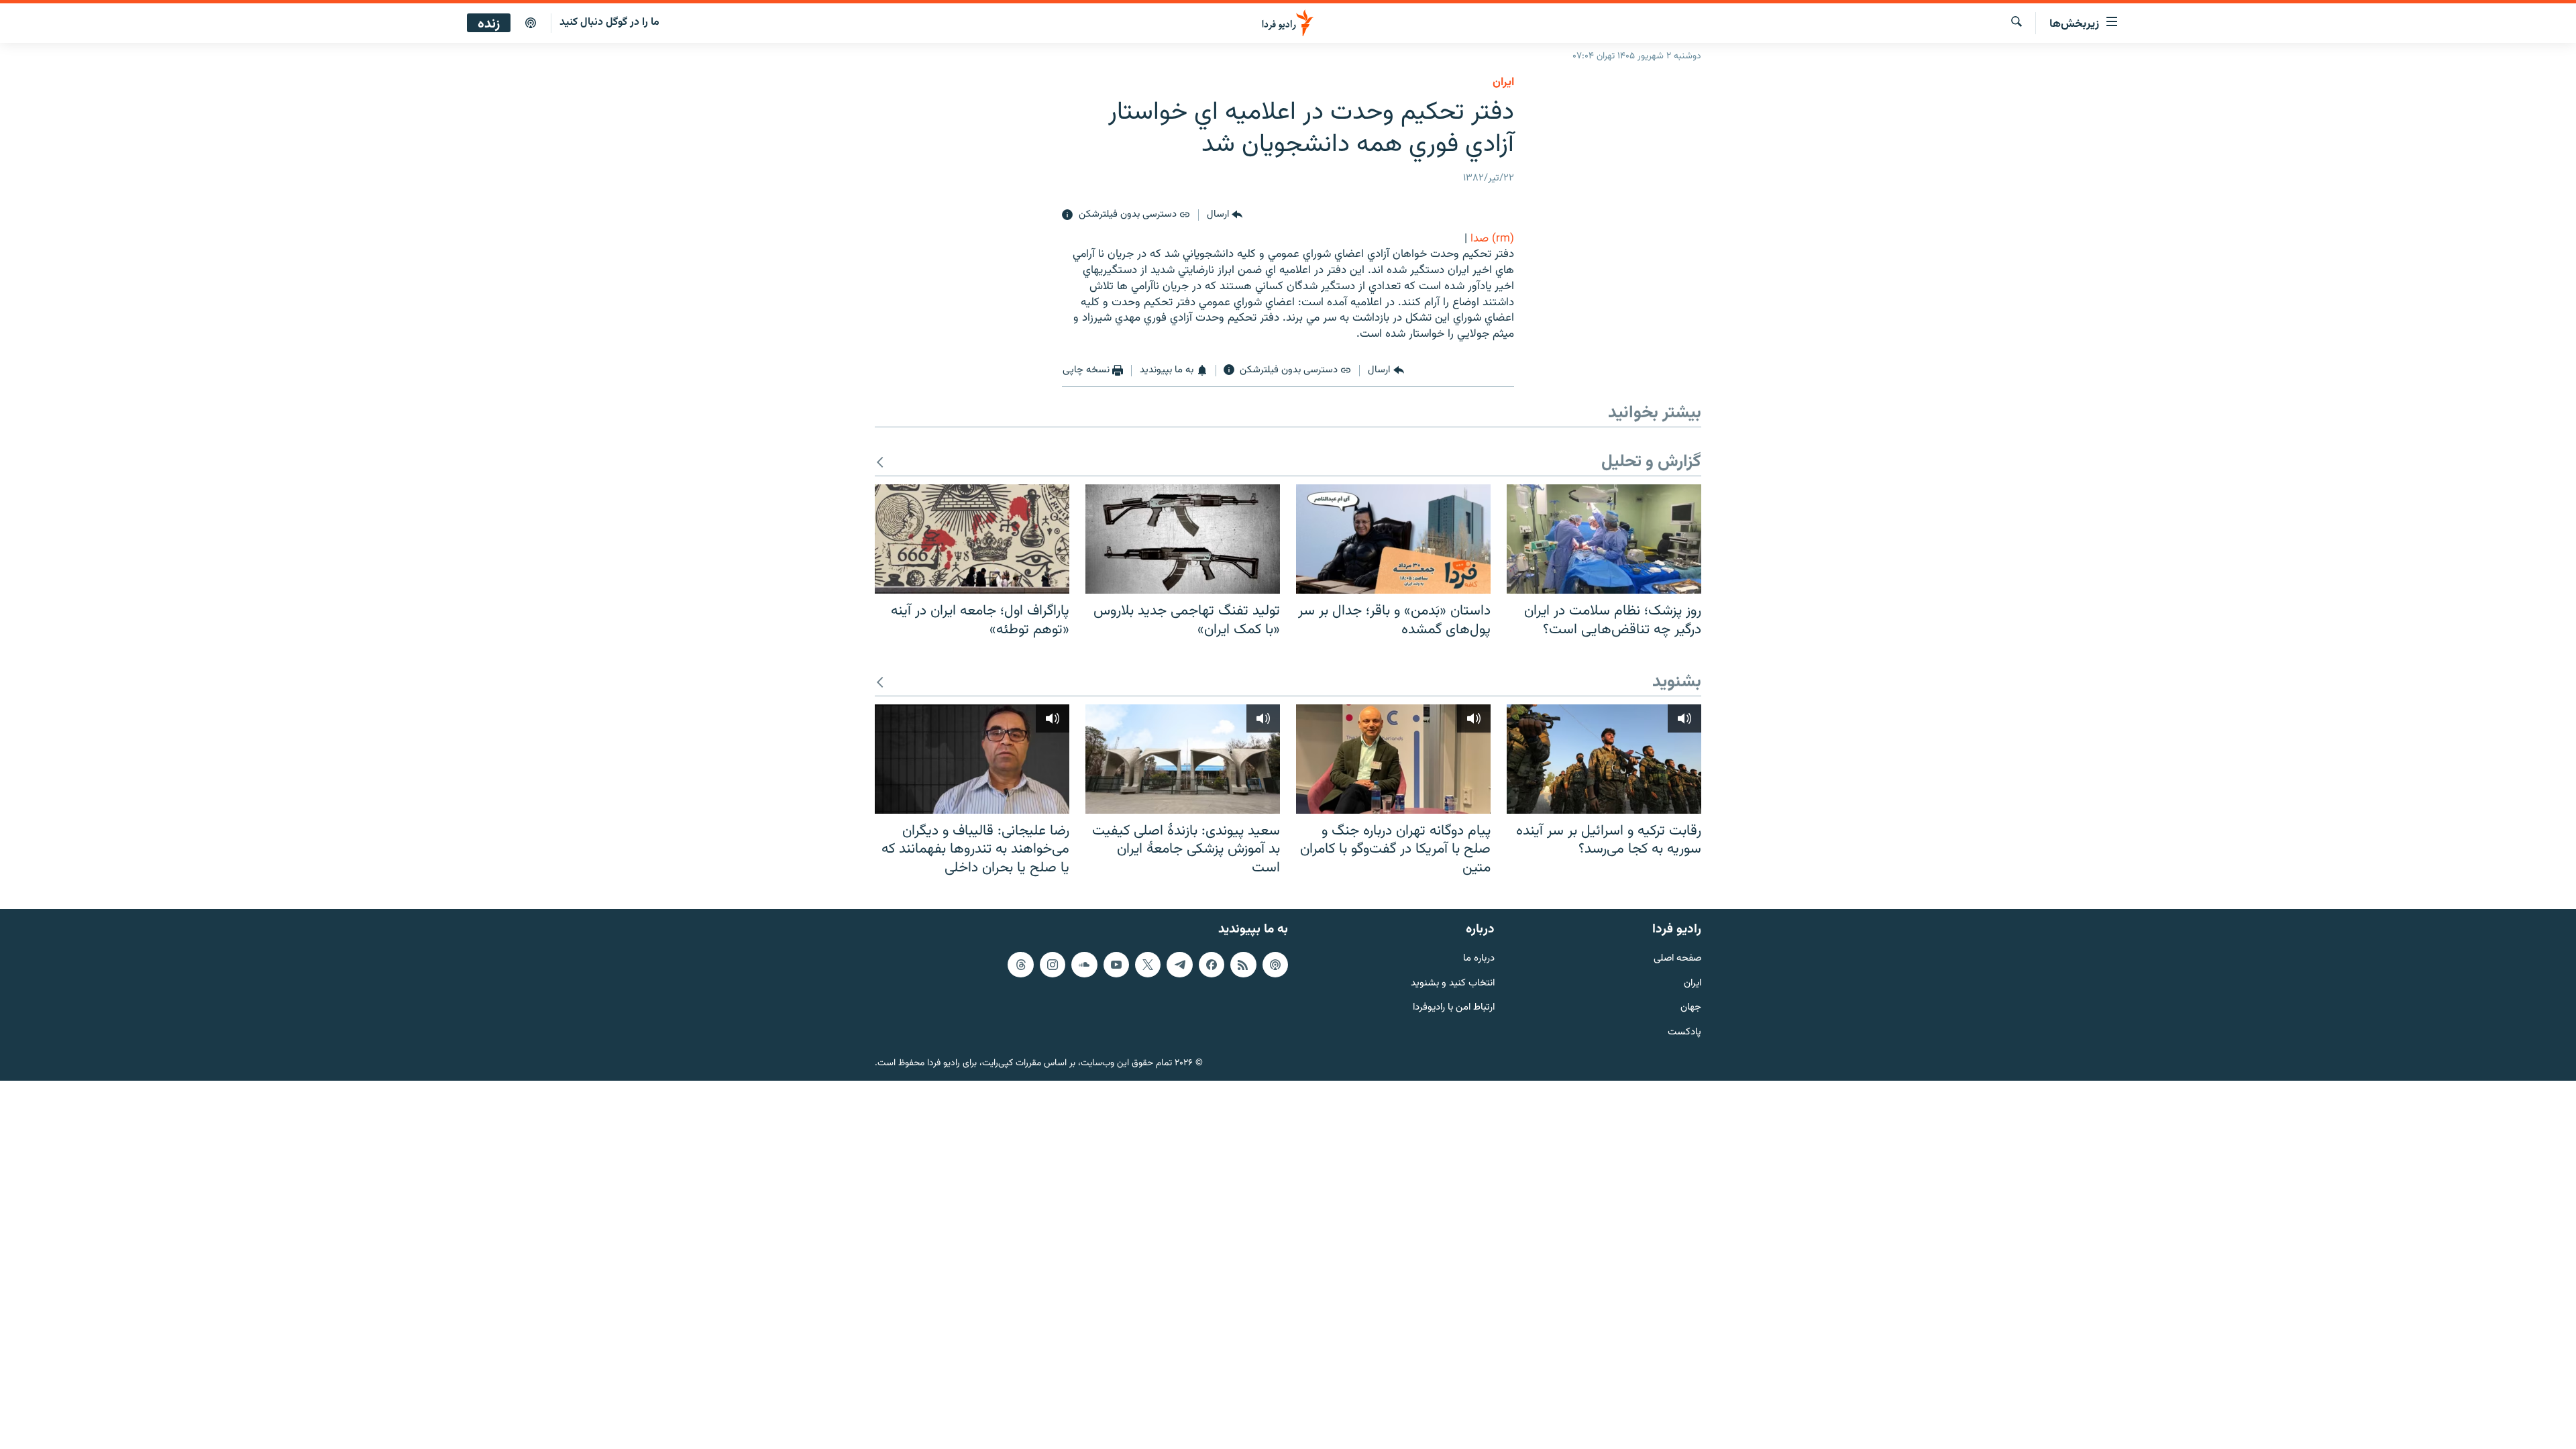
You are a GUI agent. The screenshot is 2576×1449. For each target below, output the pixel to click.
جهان (1691, 1009)
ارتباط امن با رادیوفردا (1454, 1009)
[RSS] (1243, 965)
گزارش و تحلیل (1651, 463)
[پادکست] (531, 23)
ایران (1693, 984)
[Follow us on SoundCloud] (1084, 965)
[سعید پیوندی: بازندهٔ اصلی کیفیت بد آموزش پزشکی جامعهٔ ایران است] (1183, 759)
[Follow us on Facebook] (1212, 965)
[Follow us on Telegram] (1179, 965)
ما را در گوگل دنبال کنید (609, 22)
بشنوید (1677, 683)
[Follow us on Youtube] (1116, 965)
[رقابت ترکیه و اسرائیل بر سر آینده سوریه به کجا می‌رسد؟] (1604, 759)
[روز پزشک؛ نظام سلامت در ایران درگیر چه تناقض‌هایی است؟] (1604, 539)
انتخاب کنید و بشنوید (1453, 984)
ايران (1503, 83)
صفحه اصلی (1677, 959)
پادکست (1684, 1033)
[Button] (1225, 215)
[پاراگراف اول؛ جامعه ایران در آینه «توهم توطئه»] (972, 539)
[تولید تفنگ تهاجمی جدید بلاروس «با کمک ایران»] (1183, 539)
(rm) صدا (1492, 239)
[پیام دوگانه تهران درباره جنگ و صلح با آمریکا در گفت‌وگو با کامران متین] (1393, 759)
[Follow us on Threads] (1020, 965)
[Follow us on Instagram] (1053, 965)
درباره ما (1479, 959)
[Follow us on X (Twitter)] (1148, 965)
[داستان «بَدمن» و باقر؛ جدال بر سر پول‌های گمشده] (1393, 539)
